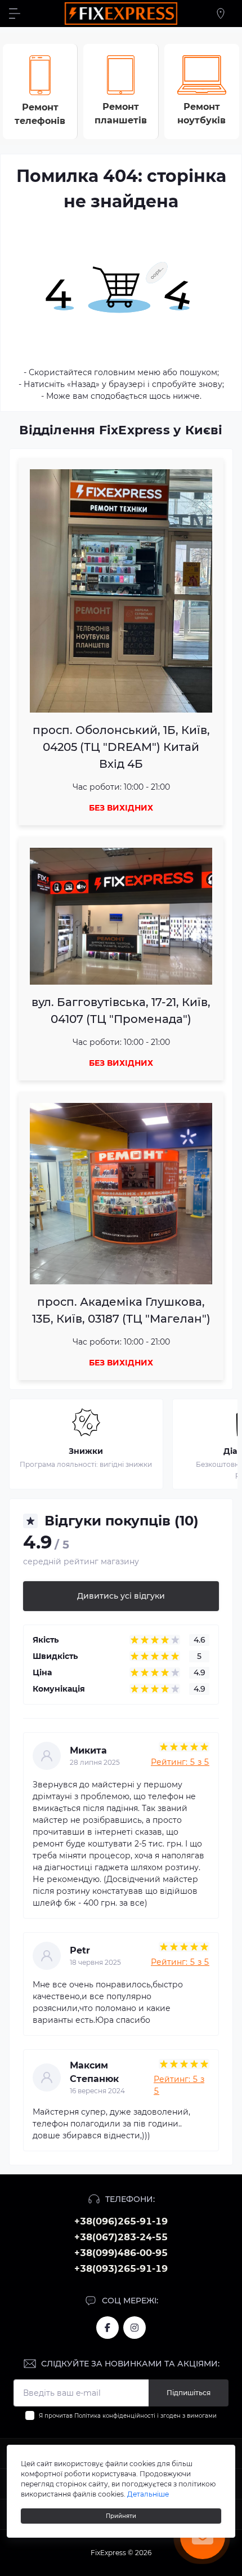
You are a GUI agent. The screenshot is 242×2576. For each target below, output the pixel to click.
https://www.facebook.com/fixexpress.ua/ (107, 2328)
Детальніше (148, 2494)
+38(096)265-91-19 (121, 2221)
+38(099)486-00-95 (121, 2253)
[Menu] (15, 14)
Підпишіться (189, 2393)
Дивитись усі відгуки (121, 1596)
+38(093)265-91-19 (121, 2269)
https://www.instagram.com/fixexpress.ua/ (135, 2328)
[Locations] (221, 14)
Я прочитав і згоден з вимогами (128, 2416)
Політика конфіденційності (115, 2416)
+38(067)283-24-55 (121, 2237)
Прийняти (121, 2516)
